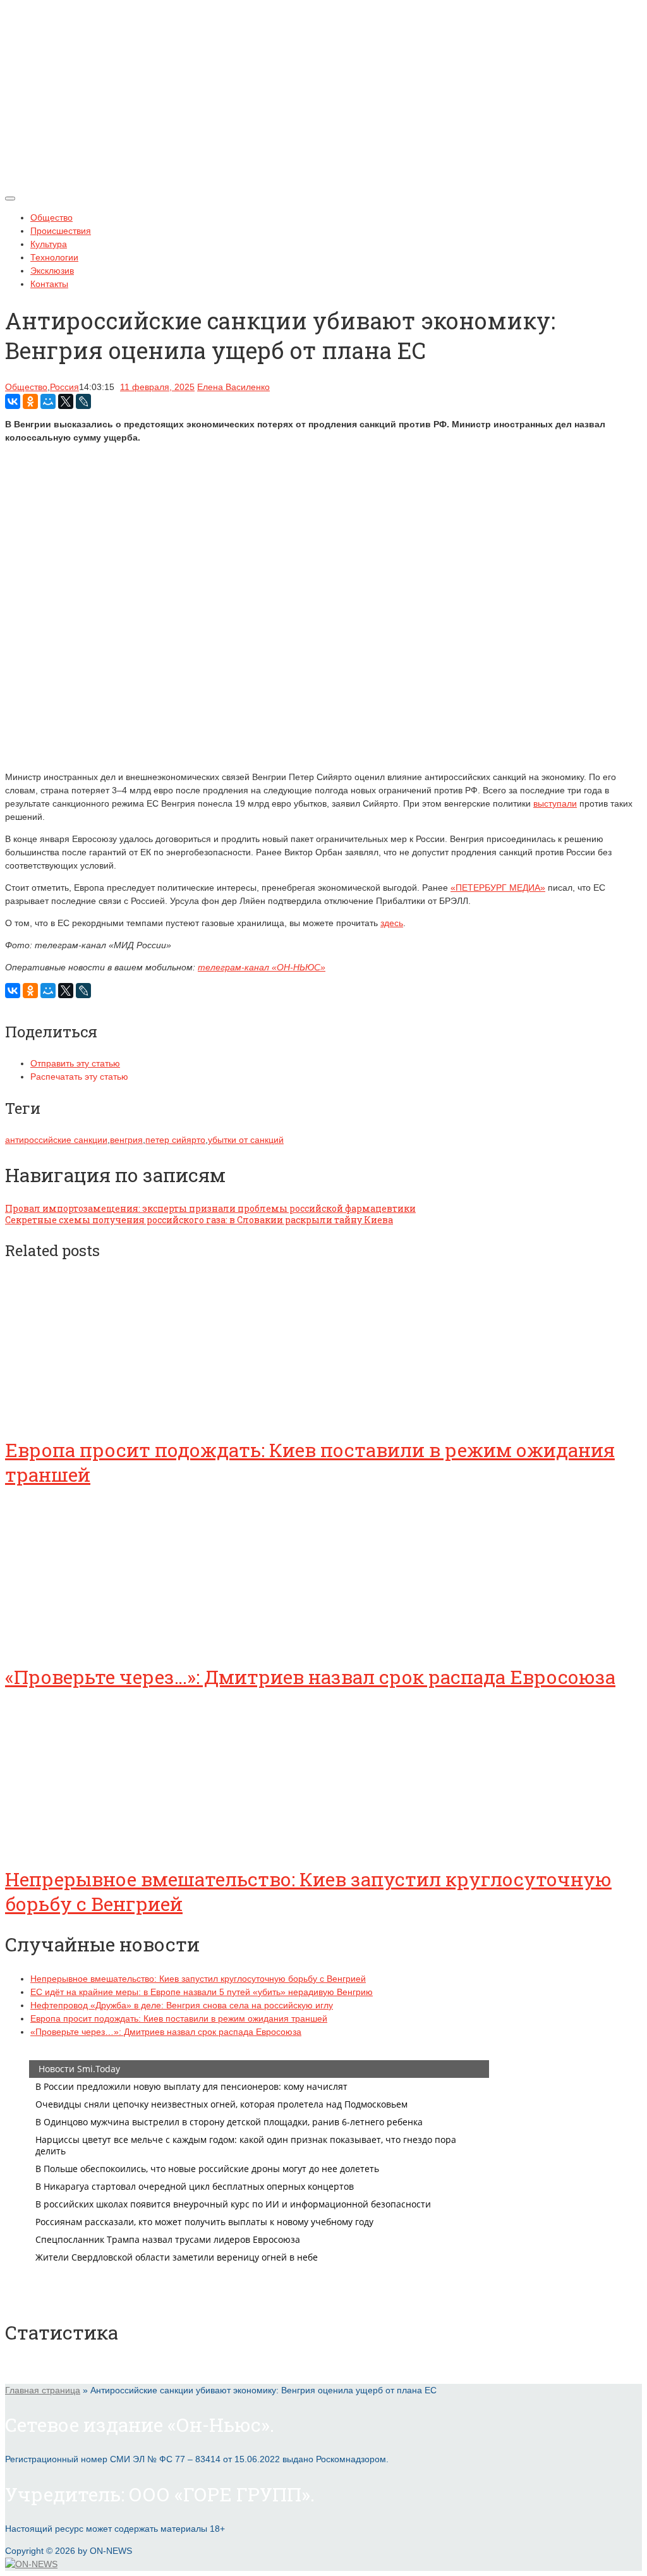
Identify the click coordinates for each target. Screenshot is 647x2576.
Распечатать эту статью (79, 1077)
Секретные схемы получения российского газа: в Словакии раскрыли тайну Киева (199, 1220)
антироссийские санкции (56, 1140)
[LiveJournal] (83, 401)
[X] (66, 401)
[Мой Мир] (48, 401)
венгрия (126, 1140)
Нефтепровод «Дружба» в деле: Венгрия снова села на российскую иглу (182, 2005)
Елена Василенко (233, 387)
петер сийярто (175, 1140)
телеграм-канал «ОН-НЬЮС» (262, 967)
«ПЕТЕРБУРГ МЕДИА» (498, 888)
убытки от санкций (246, 1140)
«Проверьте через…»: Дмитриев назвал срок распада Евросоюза (310, 1677)
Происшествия (61, 231)
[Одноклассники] (30, 401)
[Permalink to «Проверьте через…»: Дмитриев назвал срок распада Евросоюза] (100, 1642)
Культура (49, 244)
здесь (392, 923)
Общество (51, 217)
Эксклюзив (52, 271)
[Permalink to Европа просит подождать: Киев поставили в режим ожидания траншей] (100, 1415)
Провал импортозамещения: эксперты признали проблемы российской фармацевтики (210, 1208)
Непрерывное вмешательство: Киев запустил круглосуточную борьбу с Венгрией (198, 1979)
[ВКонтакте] (13, 401)
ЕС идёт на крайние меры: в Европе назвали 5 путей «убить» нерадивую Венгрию (202, 1992)
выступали (555, 803)
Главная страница (43, 2390)
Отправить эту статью (75, 1063)
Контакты (49, 284)
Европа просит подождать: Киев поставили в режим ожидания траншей (179, 2018)
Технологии (54, 257)
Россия (64, 387)
